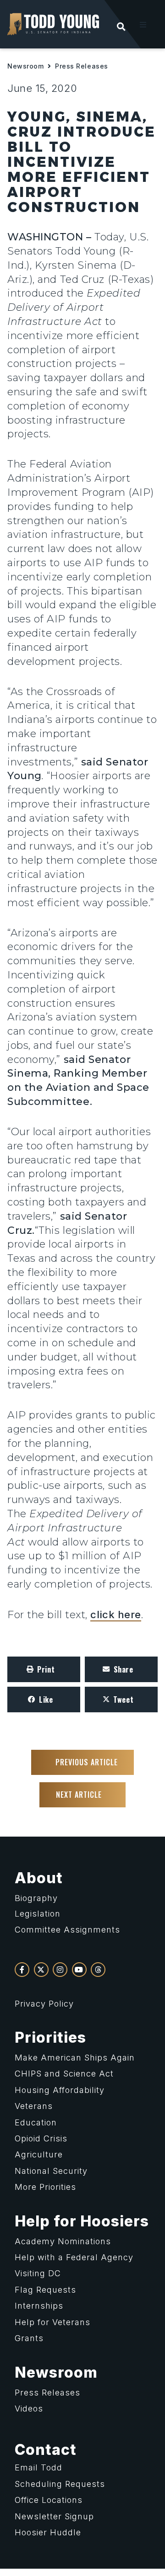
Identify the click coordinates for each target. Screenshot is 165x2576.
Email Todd (38, 2467)
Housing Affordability (60, 2090)
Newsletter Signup (54, 2516)
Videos (29, 2409)
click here (116, 1615)
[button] (143, 25)
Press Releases (82, 66)
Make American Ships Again (75, 2058)
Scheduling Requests (60, 2484)
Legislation (38, 1914)
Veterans (34, 2106)
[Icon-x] (41, 1970)
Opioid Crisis (41, 2138)
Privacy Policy (44, 2004)
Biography (36, 1898)
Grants (29, 2338)
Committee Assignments (67, 1930)
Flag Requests (45, 2290)
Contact (46, 2450)
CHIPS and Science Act (64, 2074)
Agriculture (39, 2154)
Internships (39, 2306)
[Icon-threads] (98, 1970)
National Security (51, 2171)
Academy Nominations (63, 2241)
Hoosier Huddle (48, 2532)
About (39, 1878)
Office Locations (49, 2500)
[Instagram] (60, 1970)
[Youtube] (79, 1970)
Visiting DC (38, 2273)
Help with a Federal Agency (74, 2257)
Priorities (50, 2037)
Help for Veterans (52, 2322)
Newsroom (25, 66)
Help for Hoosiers (82, 2221)
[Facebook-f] (22, 1970)
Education (36, 2122)
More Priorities (45, 2187)
